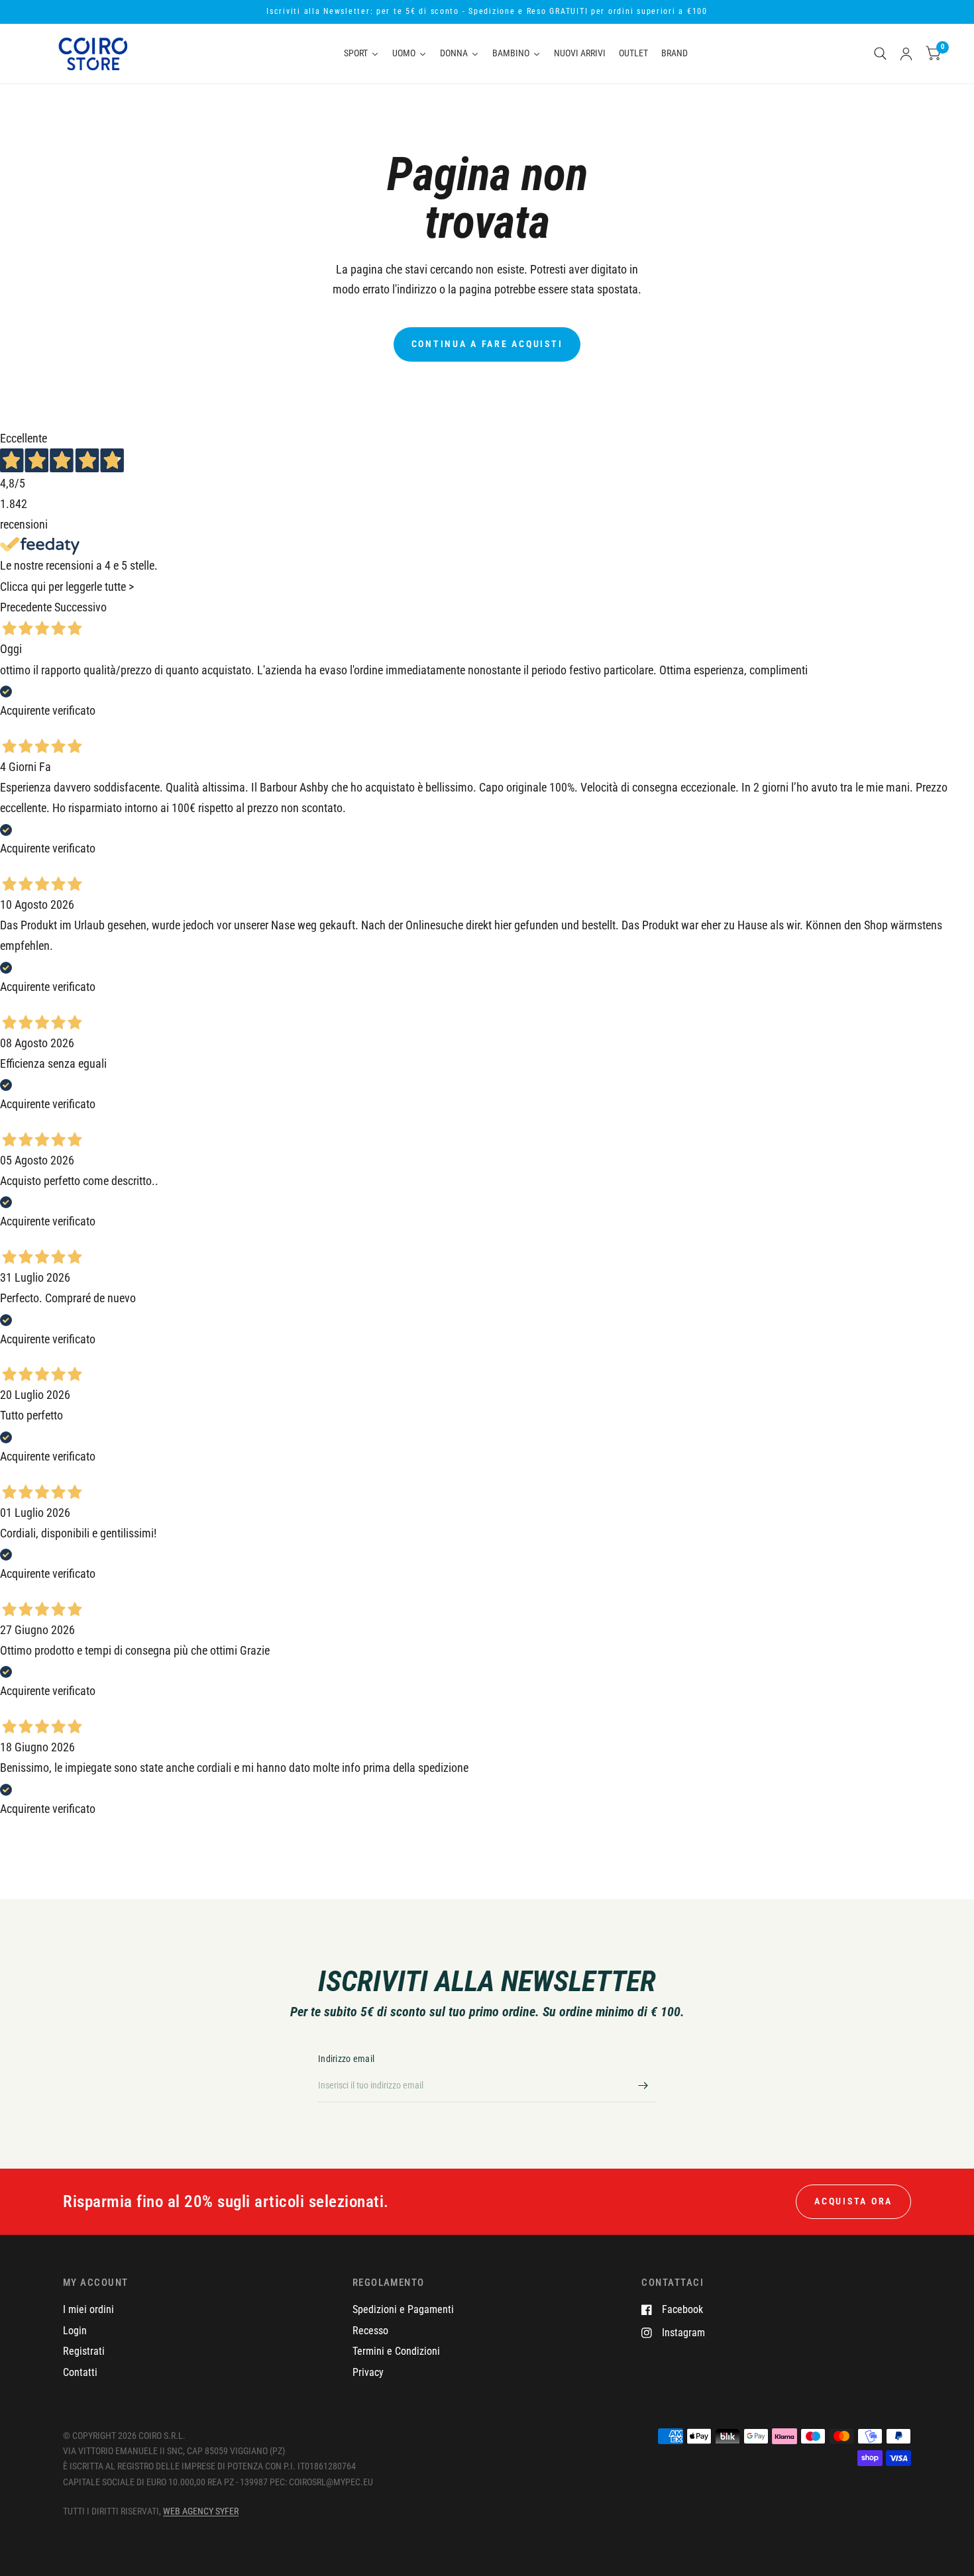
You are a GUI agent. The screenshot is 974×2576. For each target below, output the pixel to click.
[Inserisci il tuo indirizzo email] (643, 2085)
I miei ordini (88, 2309)
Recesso (370, 2331)
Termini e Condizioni (396, 2351)
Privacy (368, 2372)
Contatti (80, 2372)
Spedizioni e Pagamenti (403, 2309)
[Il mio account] (906, 54)
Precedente (26, 607)
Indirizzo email (346, 2059)
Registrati (84, 2351)
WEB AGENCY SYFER (201, 2511)
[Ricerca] (880, 54)
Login (75, 2331)
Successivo (81, 607)
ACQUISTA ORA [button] (853, 2201)
